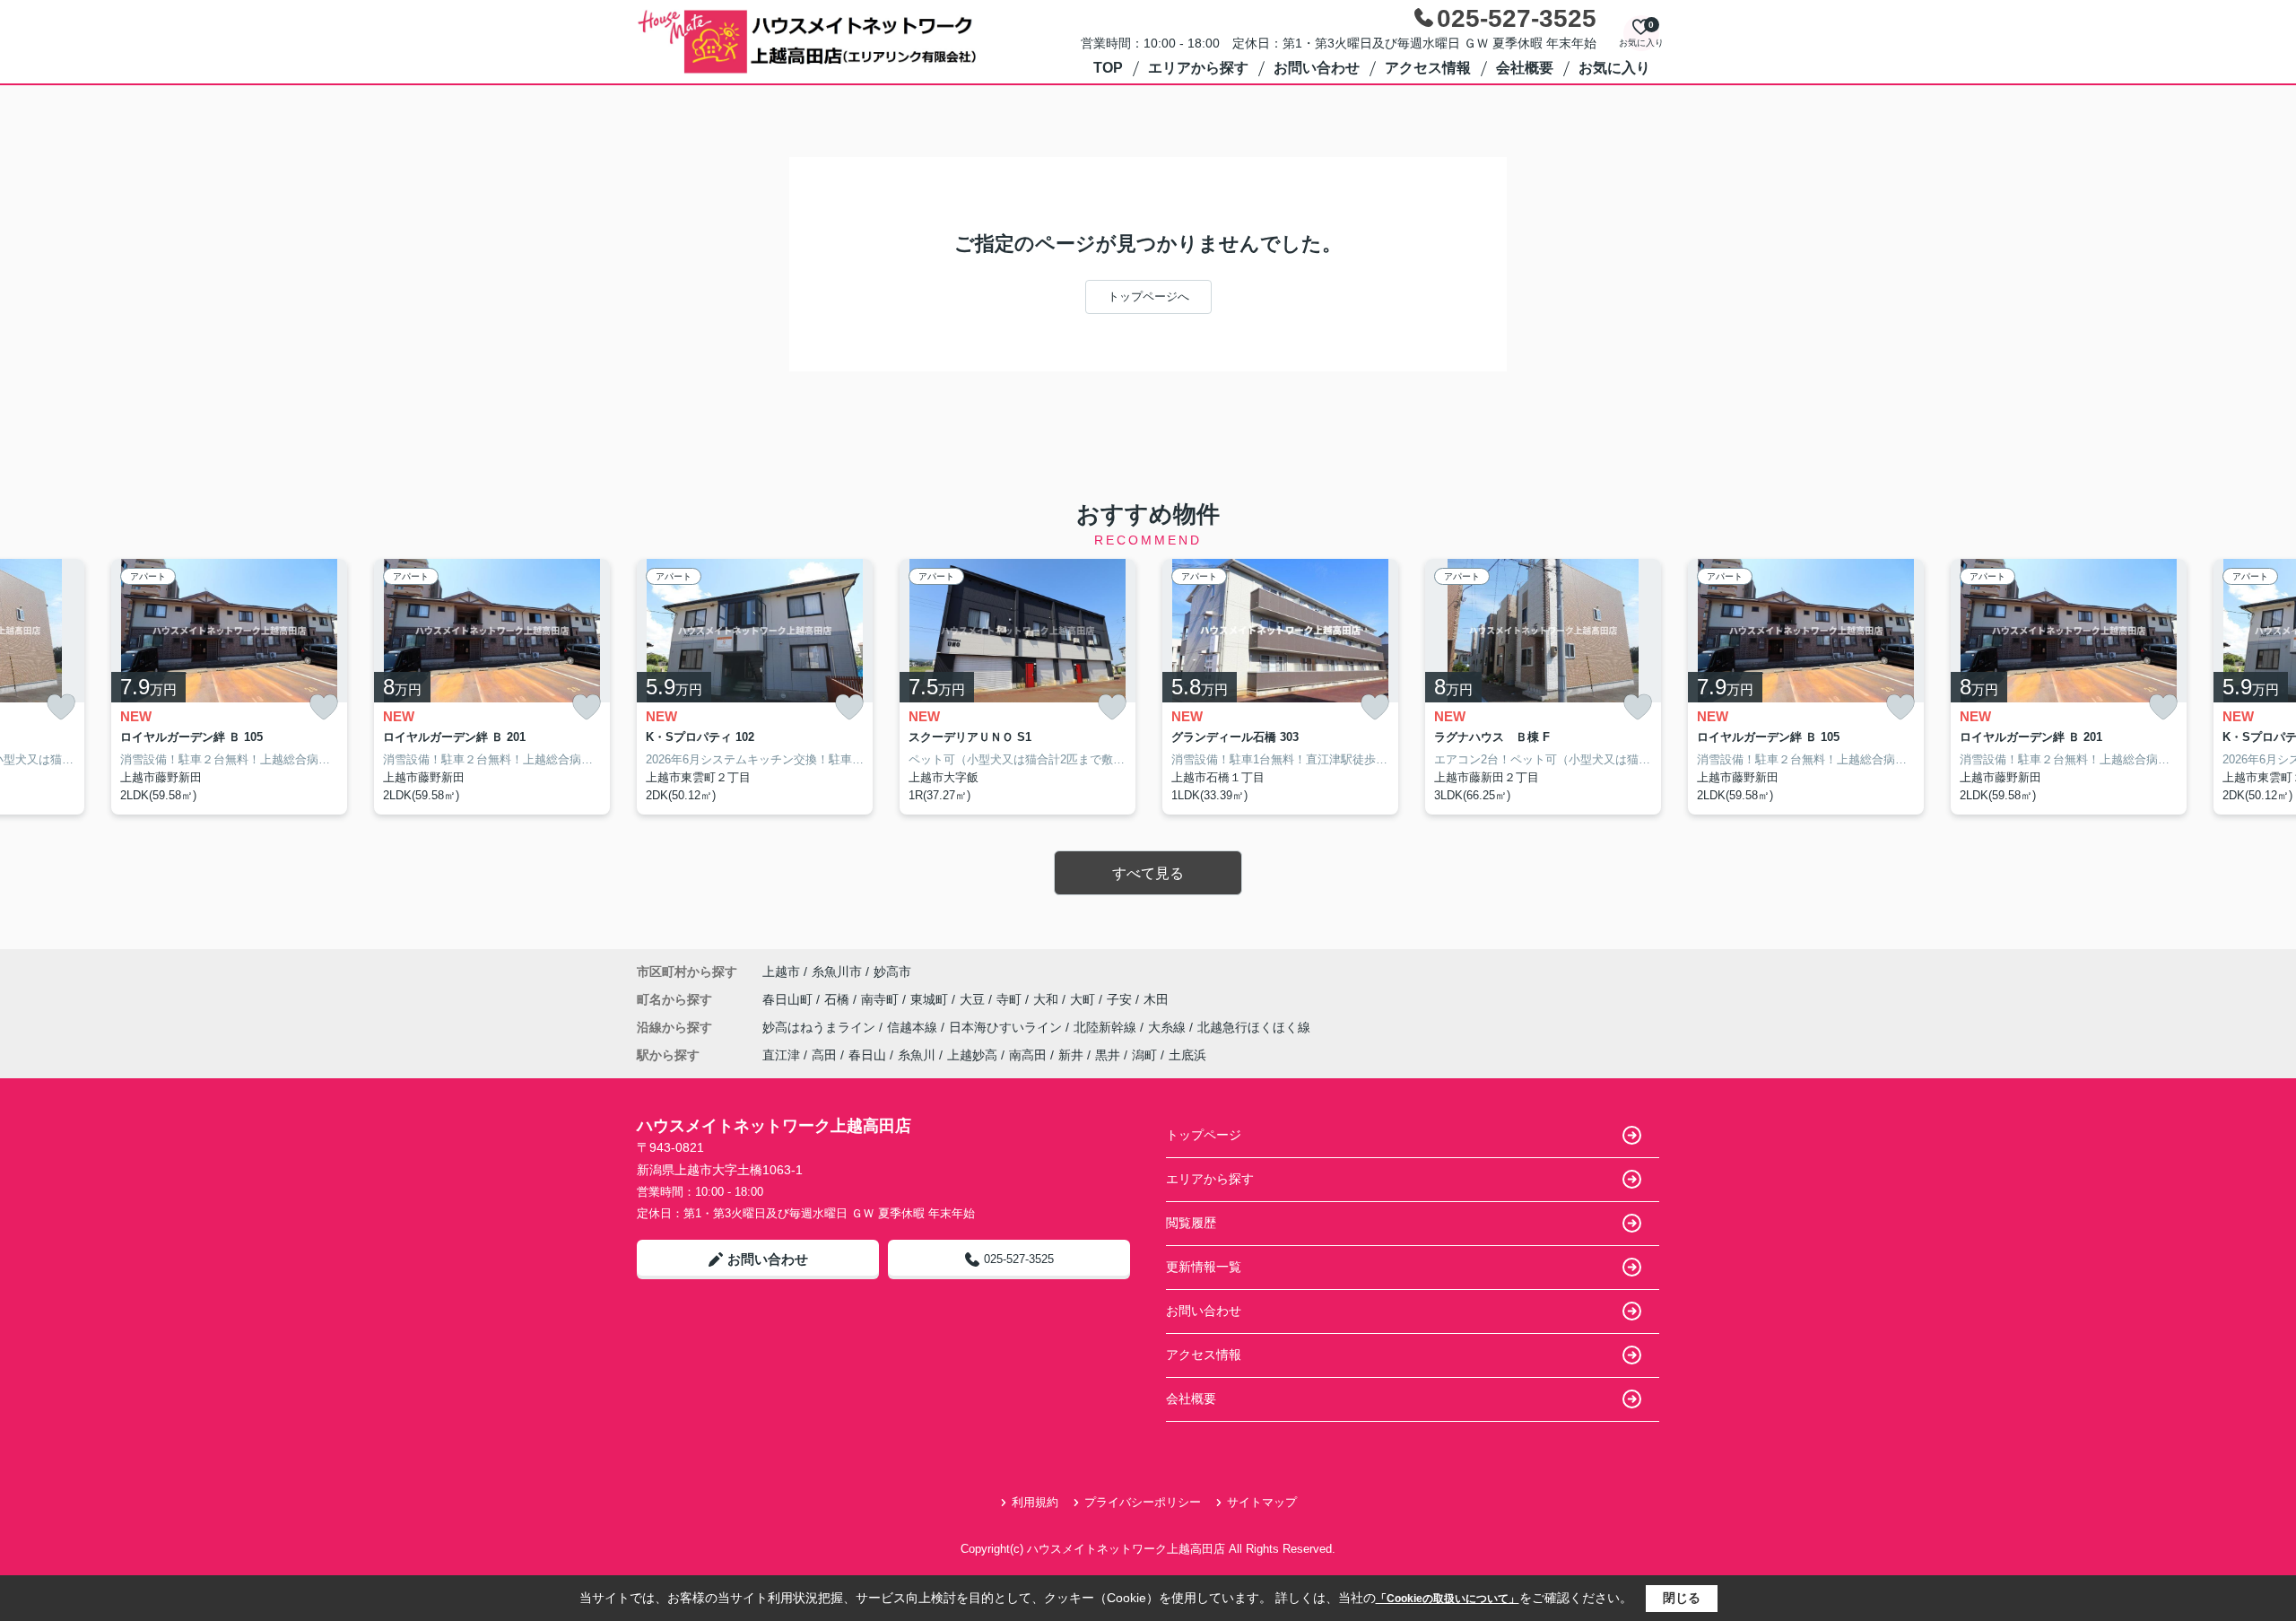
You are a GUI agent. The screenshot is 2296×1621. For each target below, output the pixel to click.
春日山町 (789, 999)
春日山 (867, 1055)
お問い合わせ (1317, 68)
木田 (1156, 999)
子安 (1121, 999)
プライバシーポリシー (1143, 1502)
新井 (1071, 1055)
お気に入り (1614, 68)
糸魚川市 (837, 972)
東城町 (931, 999)
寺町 (1011, 999)
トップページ (1204, 1135)
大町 (1084, 999)
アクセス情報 (1428, 68)
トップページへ (1148, 296)
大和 (1048, 999)
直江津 (781, 1055)
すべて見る (1148, 873)
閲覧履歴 (1191, 1223)
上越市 (781, 972)
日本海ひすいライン (1007, 1027)
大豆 (974, 999)
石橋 (839, 999)
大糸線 (1169, 1027)
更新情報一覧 (1204, 1267)
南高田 (1028, 1055)
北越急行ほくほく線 (1254, 1027)
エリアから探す (1198, 68)
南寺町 (882, 999)
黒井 (1108, 1055)
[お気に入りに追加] (61, 707)
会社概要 (1525, 68)
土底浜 (1187, 1055)
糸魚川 (917, 1055)
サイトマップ (1262, 1502)
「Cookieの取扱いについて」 (1448, 1599)
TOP (1108, 68)
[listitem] (755, 687)
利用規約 (1035, 1502)
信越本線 (914, 1027)
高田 (824, 1055)
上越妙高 (972, 1055)
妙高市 (892, 972)
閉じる (1682, 1598)
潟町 (1144, 1055)
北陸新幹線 (1107, 1027)
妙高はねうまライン (821, 1027)
